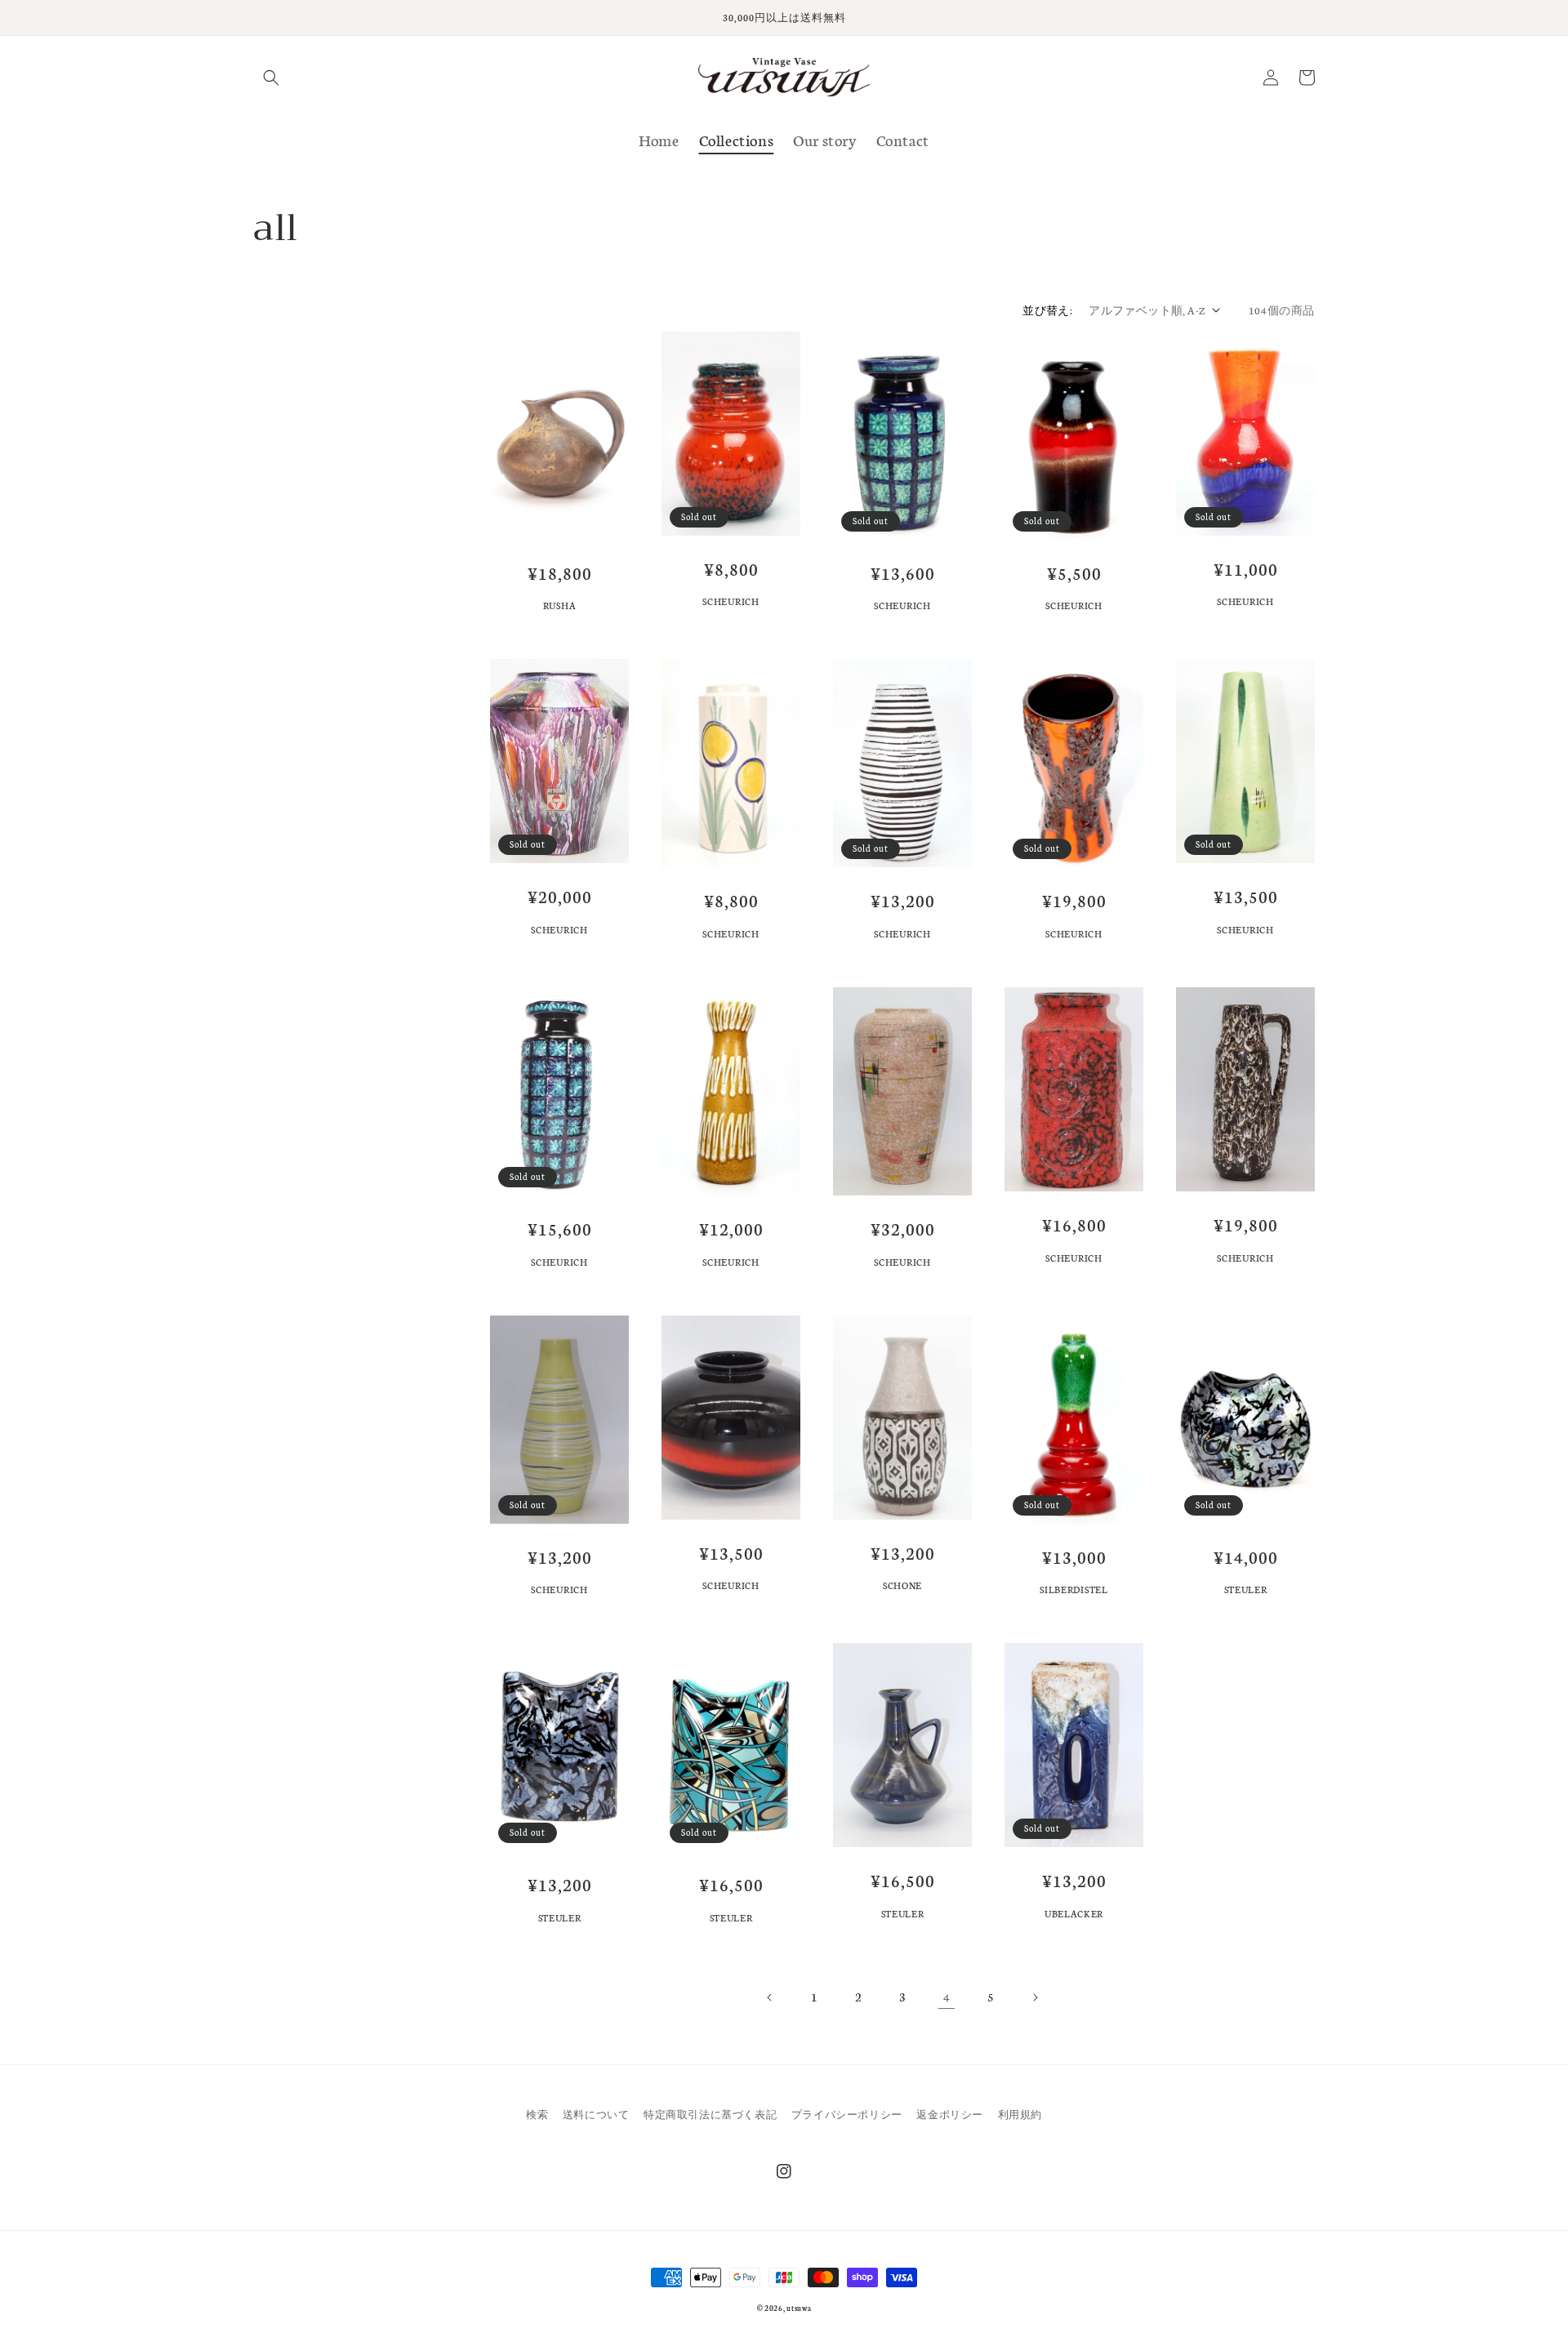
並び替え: (1047, 310)
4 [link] (947, 1997)
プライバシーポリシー (847, 2114)
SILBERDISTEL (1074, 1590)
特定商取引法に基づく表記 (710, 2114)
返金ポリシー (950, 2114)
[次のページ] (1035, 1997)
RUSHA (559, 606)
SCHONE (902, 1585)
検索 (537, 2114)
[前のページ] (770, 1997)
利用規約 (1020, 2114)
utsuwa (799, 2308)
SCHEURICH (731, 601)
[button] (271, 78)
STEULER (1246, 1590)
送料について (596, 2114)
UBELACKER (1074, 1914)
